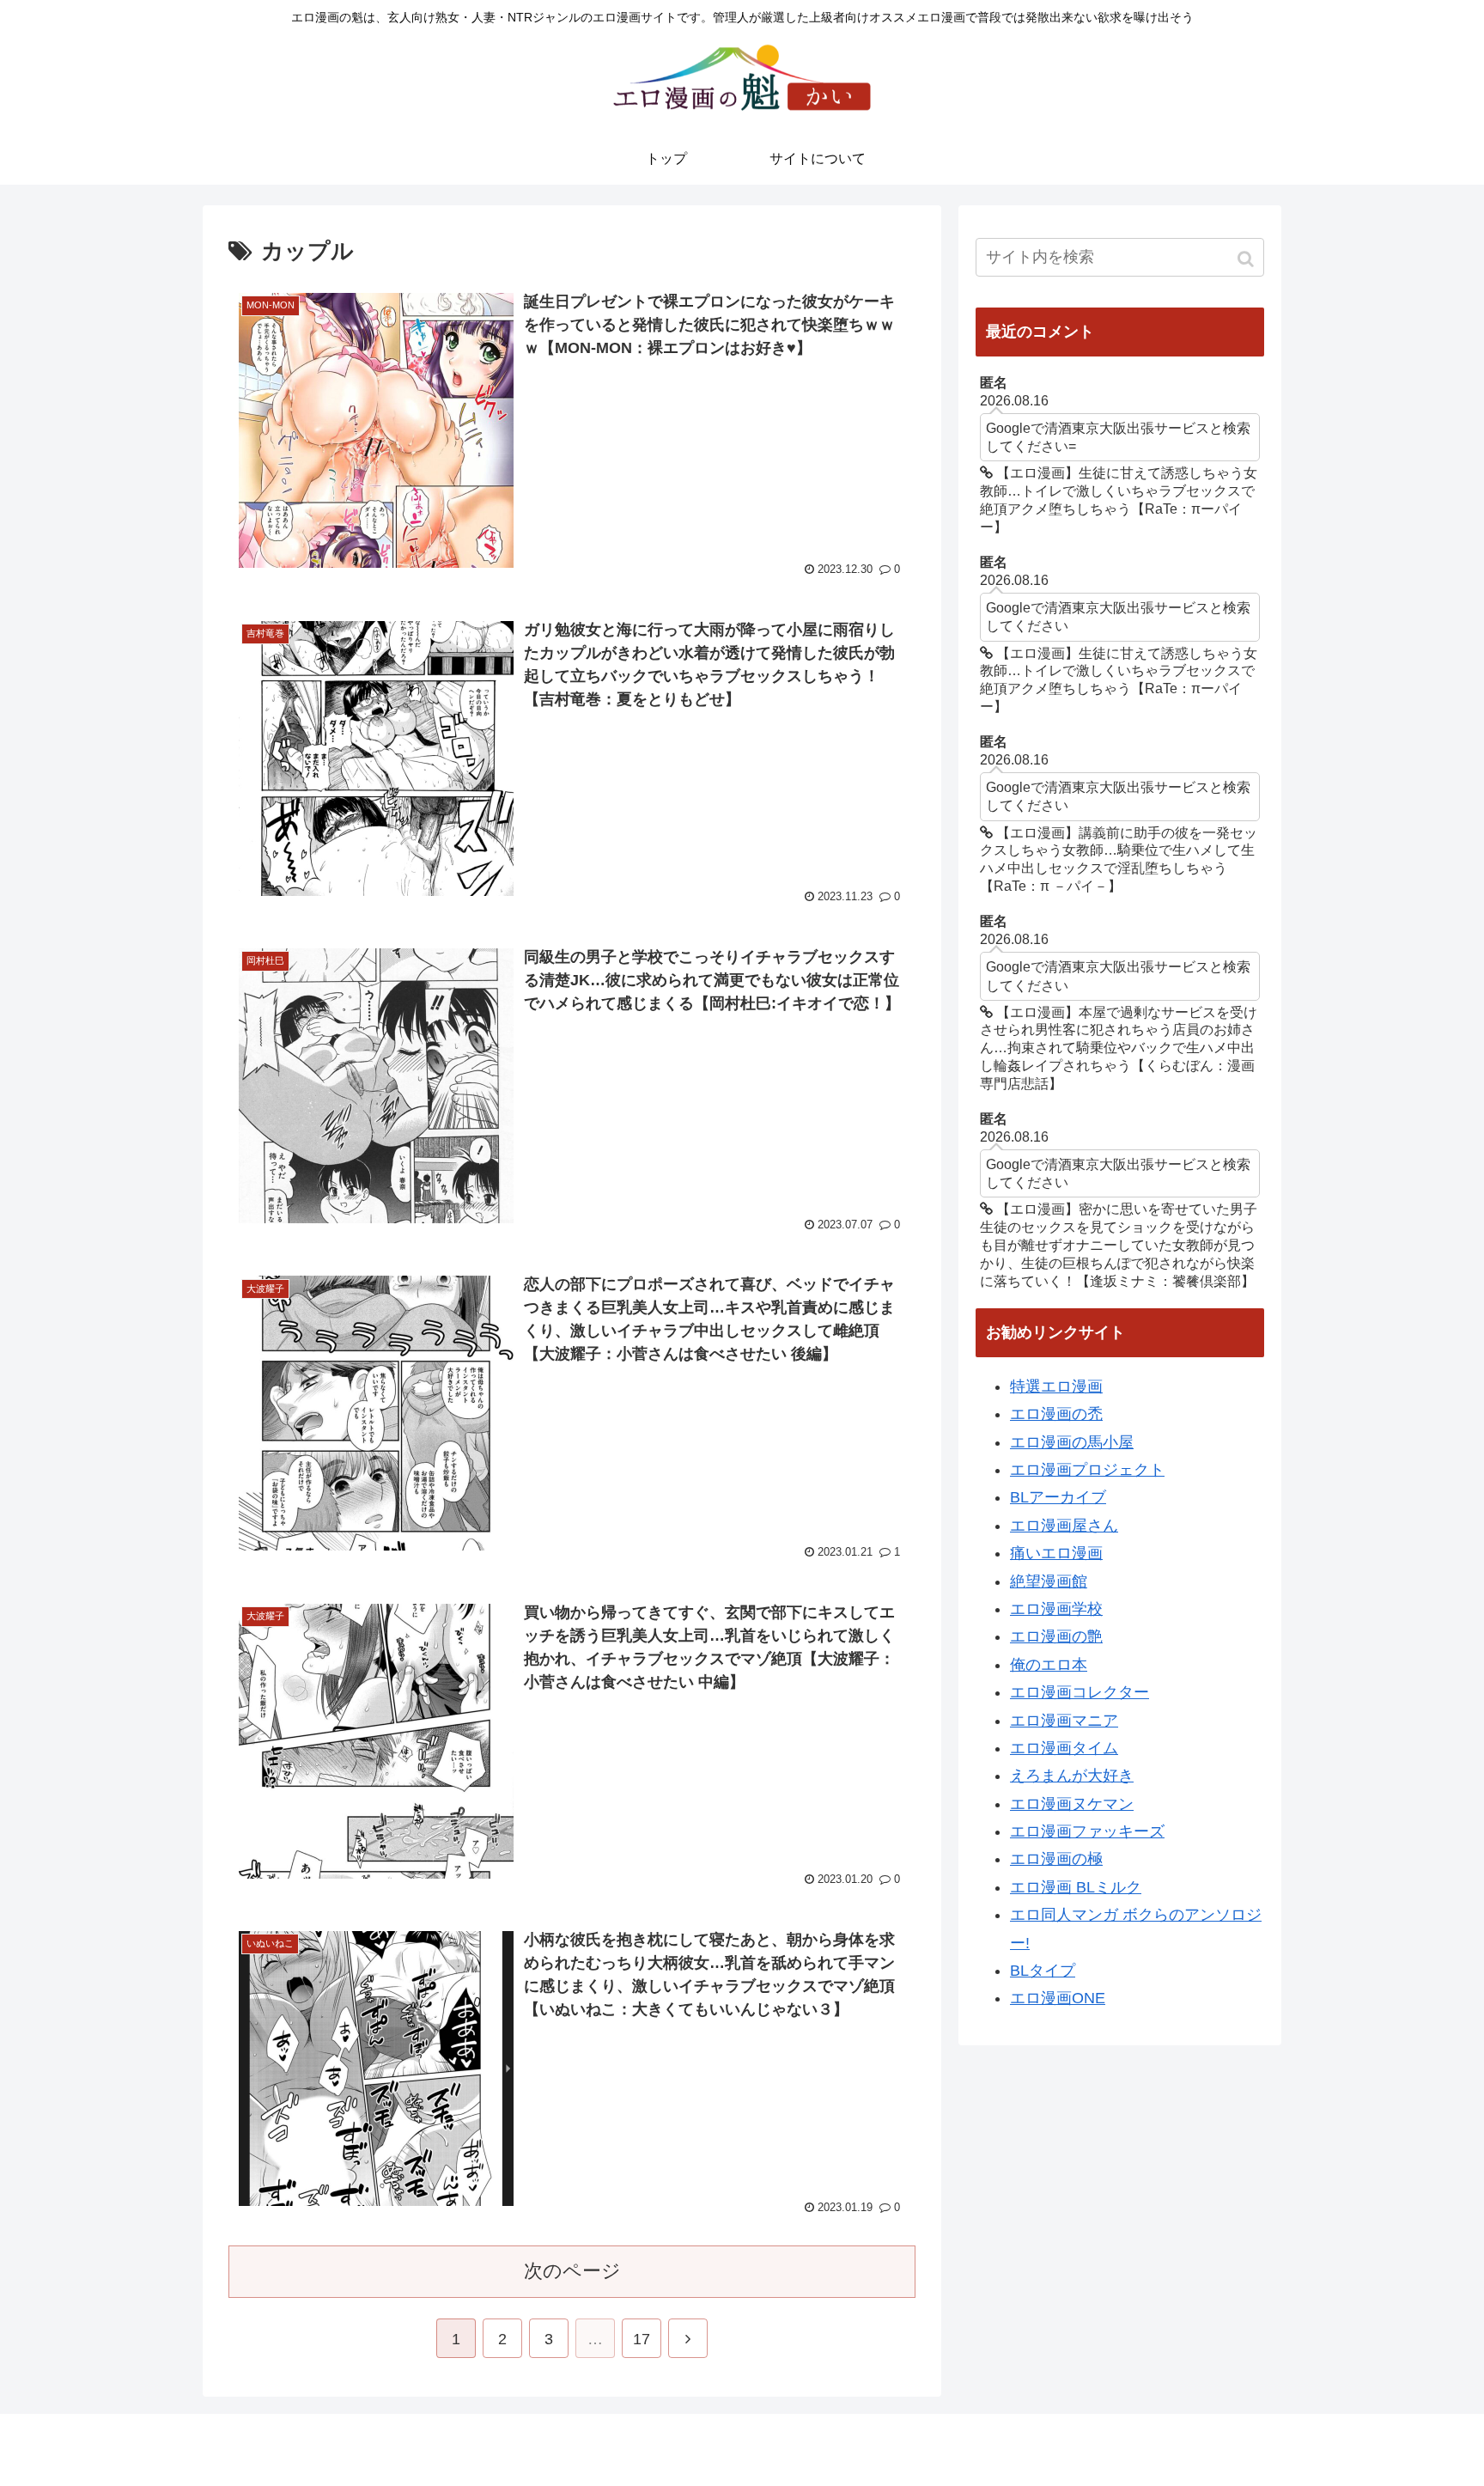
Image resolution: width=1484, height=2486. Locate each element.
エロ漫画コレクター (1080, 1692)
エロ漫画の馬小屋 (1072, 1442)
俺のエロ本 (1049, 1665)
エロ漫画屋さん (1064, 1526)
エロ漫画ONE (1058, 1998)
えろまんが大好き (1072, 1776)
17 (642, 2339)
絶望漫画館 (1049, 1581)
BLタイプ (1043, 1971)
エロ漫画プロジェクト (1087, 1470)
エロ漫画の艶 (1056, 1636)
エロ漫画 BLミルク (1076, 1887)
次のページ (572, 2271)
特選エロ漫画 (1056, 1386)
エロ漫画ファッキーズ (1087, 1831)
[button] (1247, 259)
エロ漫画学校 (1056, 1609)
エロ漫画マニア (1064, 1721)
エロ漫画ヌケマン (1072, 1804)
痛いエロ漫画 (1056, 1553)
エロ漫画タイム (1064, 1748)
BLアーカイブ (1058, 1497)
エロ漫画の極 (1056, 1859)
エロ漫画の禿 (1056, 1414)
